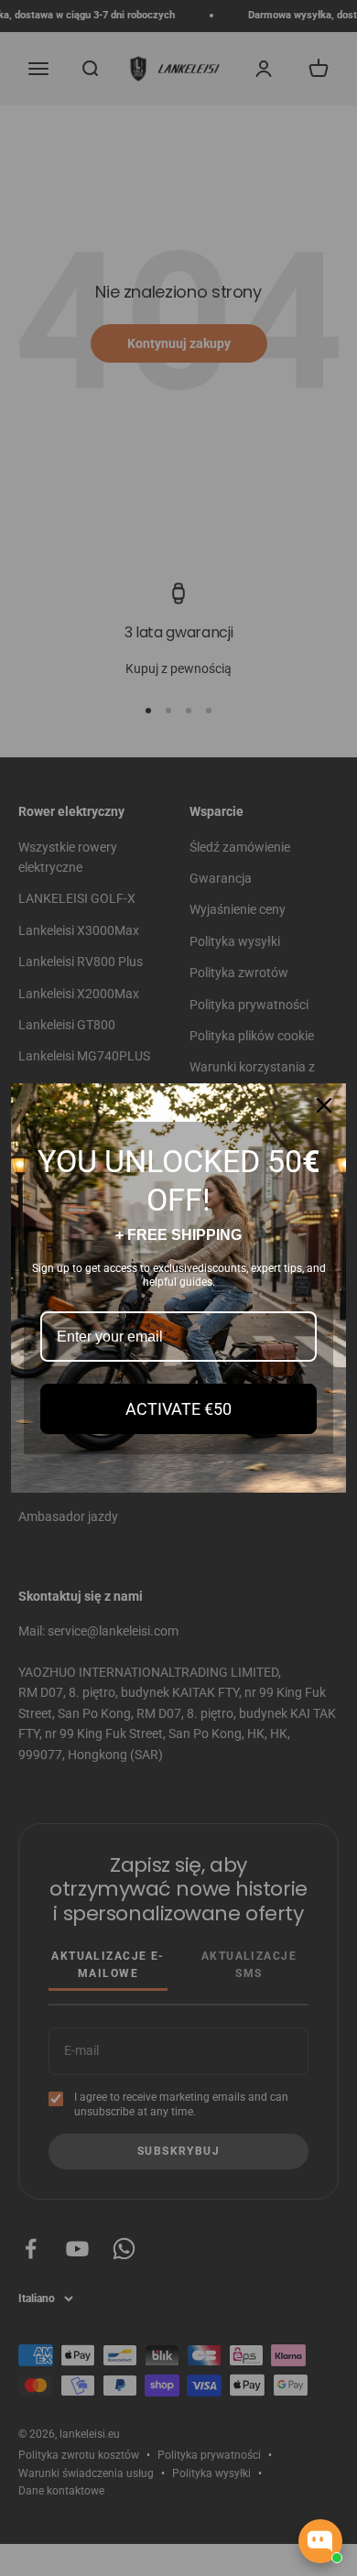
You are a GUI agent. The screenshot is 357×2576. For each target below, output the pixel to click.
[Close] (324, 1105)
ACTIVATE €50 (178, 1409)
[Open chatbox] (320, 2541)
